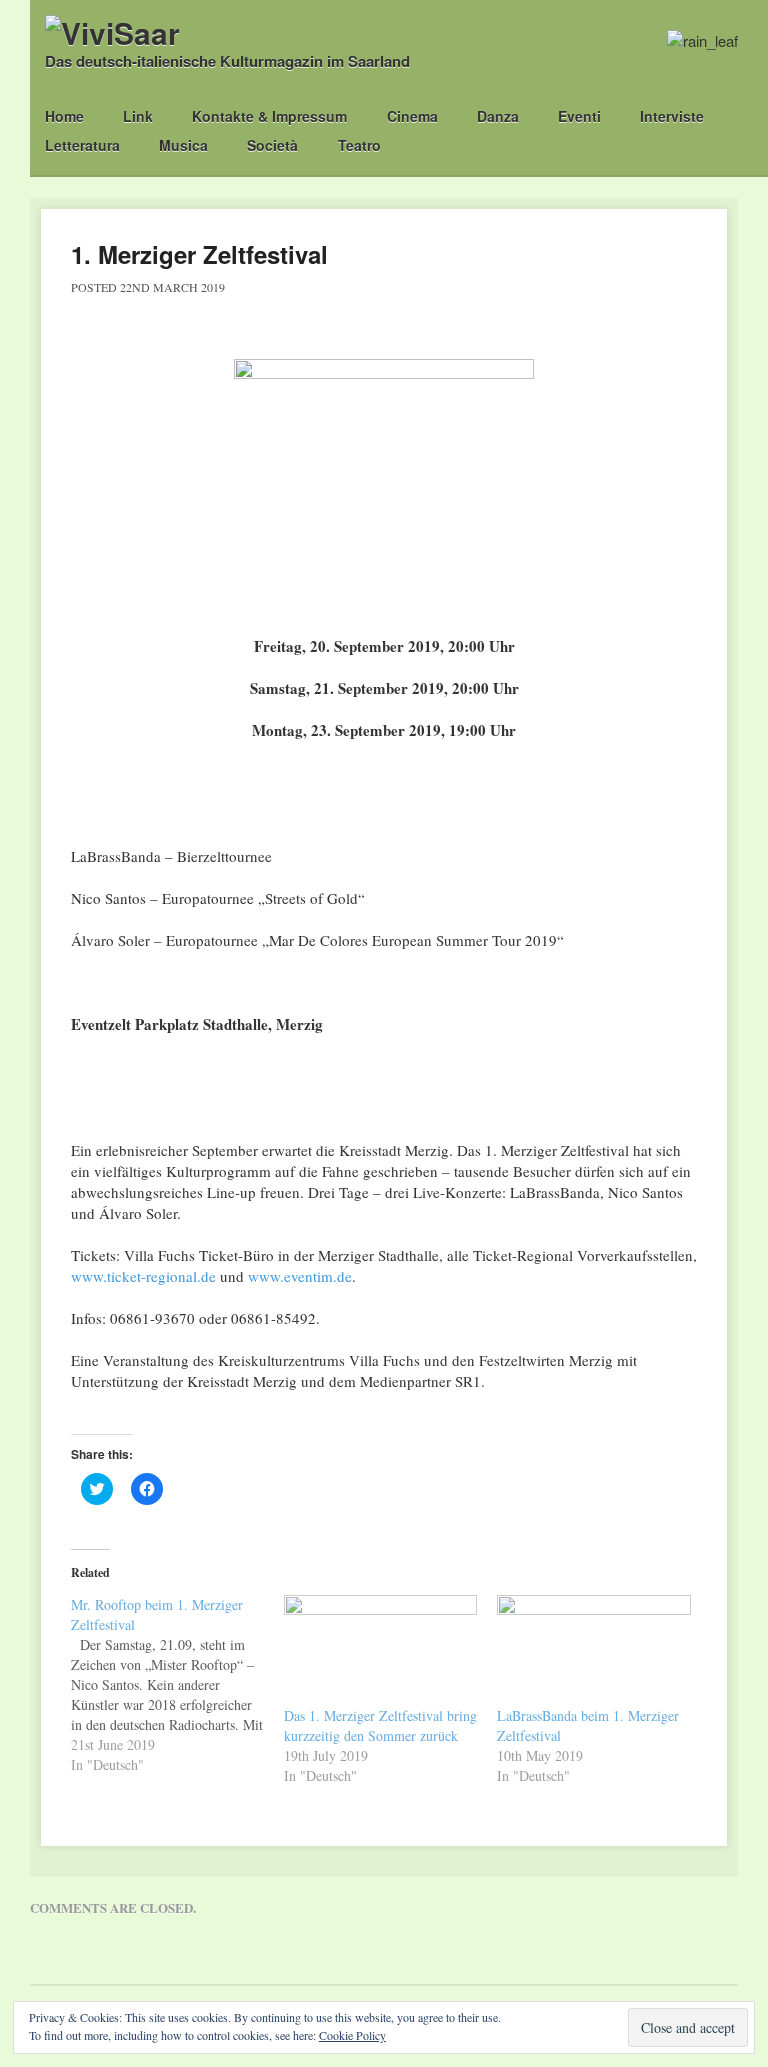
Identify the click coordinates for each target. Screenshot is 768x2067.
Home (64, 116)
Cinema (412, 116)
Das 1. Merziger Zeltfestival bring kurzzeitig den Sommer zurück (380, 1725)
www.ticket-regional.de (143, 1276)
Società (272, 145)
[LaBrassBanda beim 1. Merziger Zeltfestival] (593, 1650)
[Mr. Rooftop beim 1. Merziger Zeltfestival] (177, 1685)
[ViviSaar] (112, 32)
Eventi (579, 116)
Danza (498, 116)
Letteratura (82, 145)
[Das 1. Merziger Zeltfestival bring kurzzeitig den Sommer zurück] (380, 1650)
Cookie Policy (352, 2035)
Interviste (672, 116)
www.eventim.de (300, 1276)
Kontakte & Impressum (269, 116)
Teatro (359, 145)
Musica (183, 145)
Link (138, 116)
